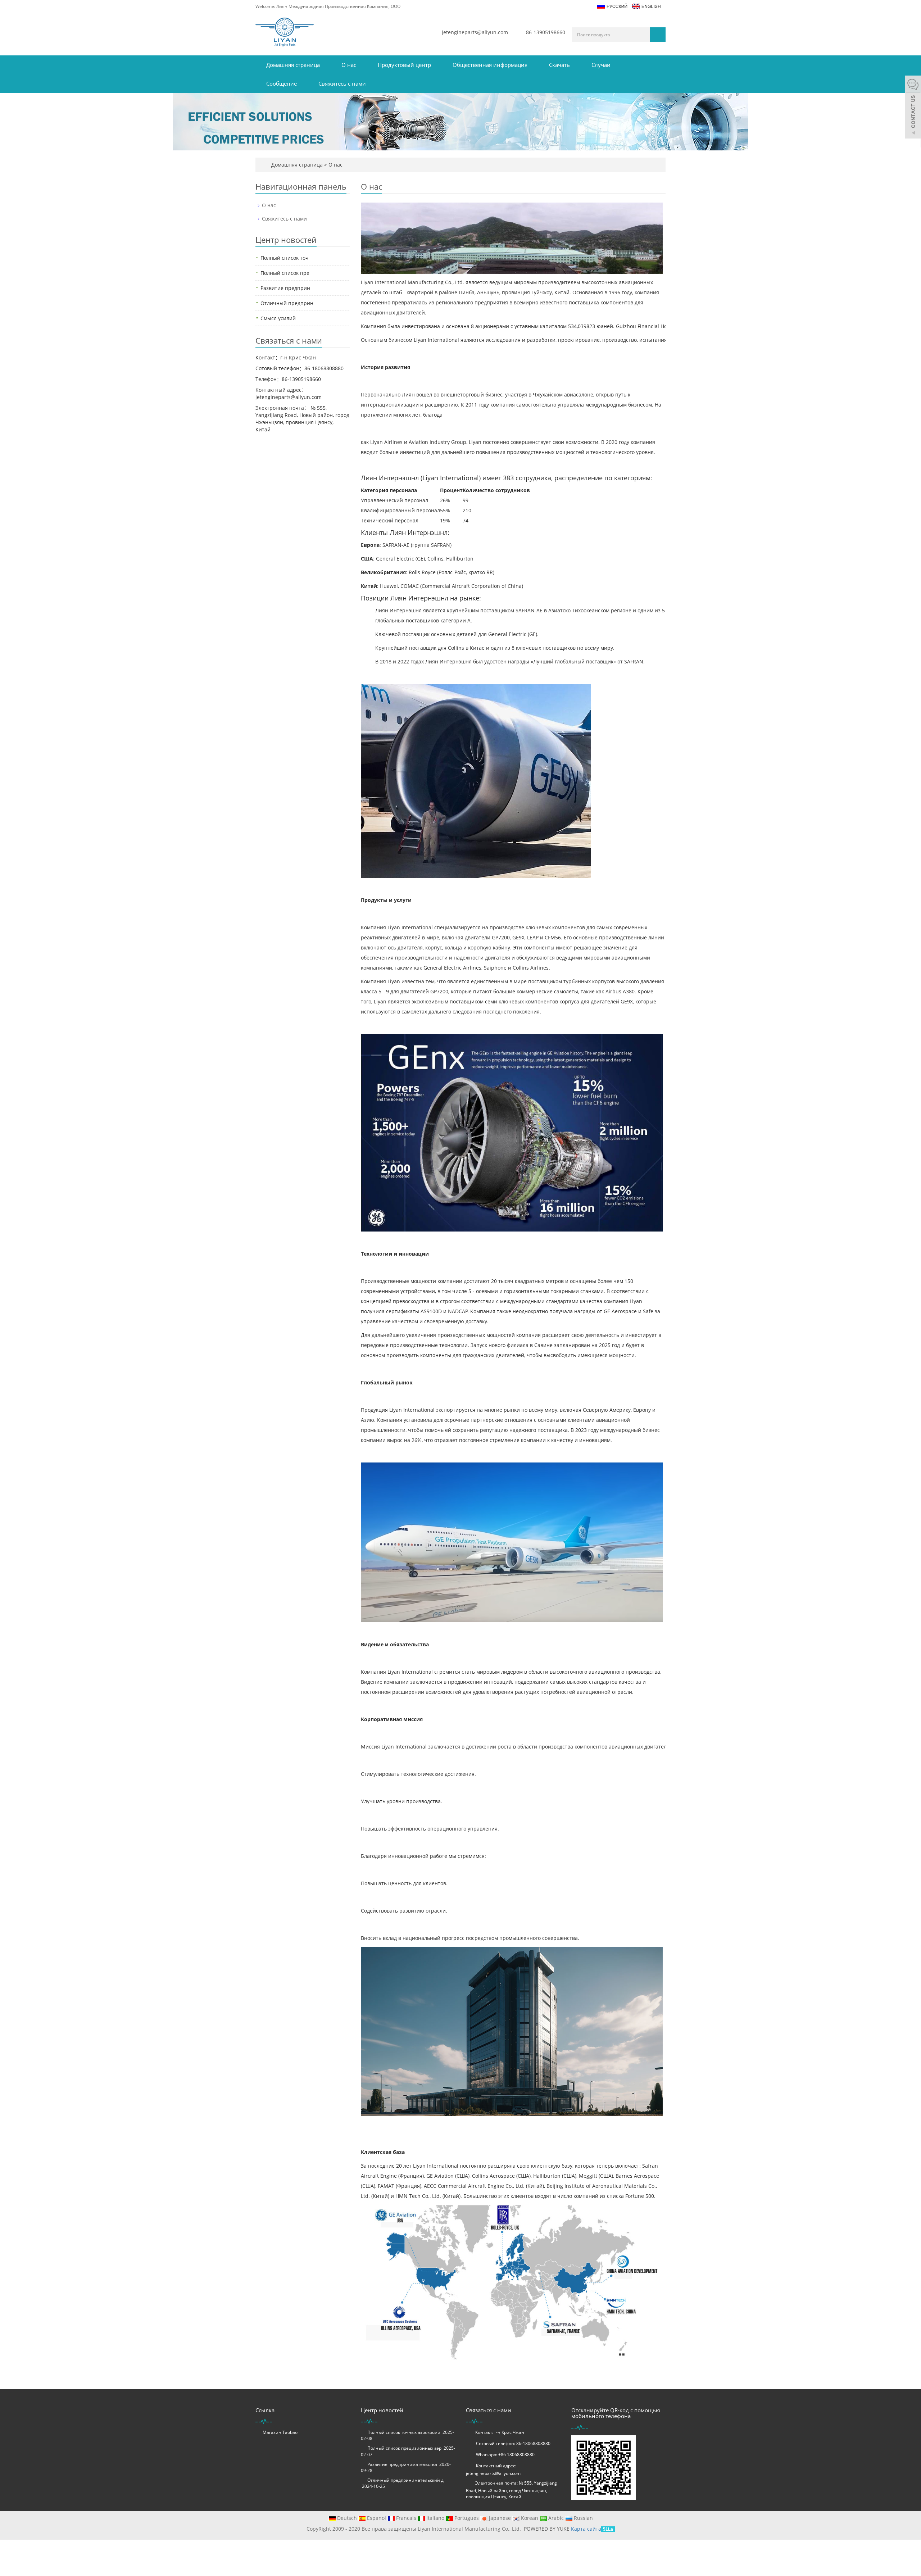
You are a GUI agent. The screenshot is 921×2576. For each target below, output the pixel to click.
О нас (349, 65)
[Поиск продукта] (658, 35)
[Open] (913, 108)
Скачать (559, 65)
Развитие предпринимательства (402, 2464)
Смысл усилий (278, 318)
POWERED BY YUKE (547, 2529)
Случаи (601, 65)
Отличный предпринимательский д (405, 2480)
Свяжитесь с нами (342, 83)
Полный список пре (285, 273)
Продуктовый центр (404, 65)
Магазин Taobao (280, 2432)
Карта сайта (586, 2529)
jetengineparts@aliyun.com (475, 32)
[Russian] (612, 6)
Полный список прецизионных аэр (404, 2448)
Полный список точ (285, 258)
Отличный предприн (287, 303)
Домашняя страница (293, 65)
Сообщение (282, 83)
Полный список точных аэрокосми (404, 2432)
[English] (646, 6)
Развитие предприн (285, 288)
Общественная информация (490, 65)
